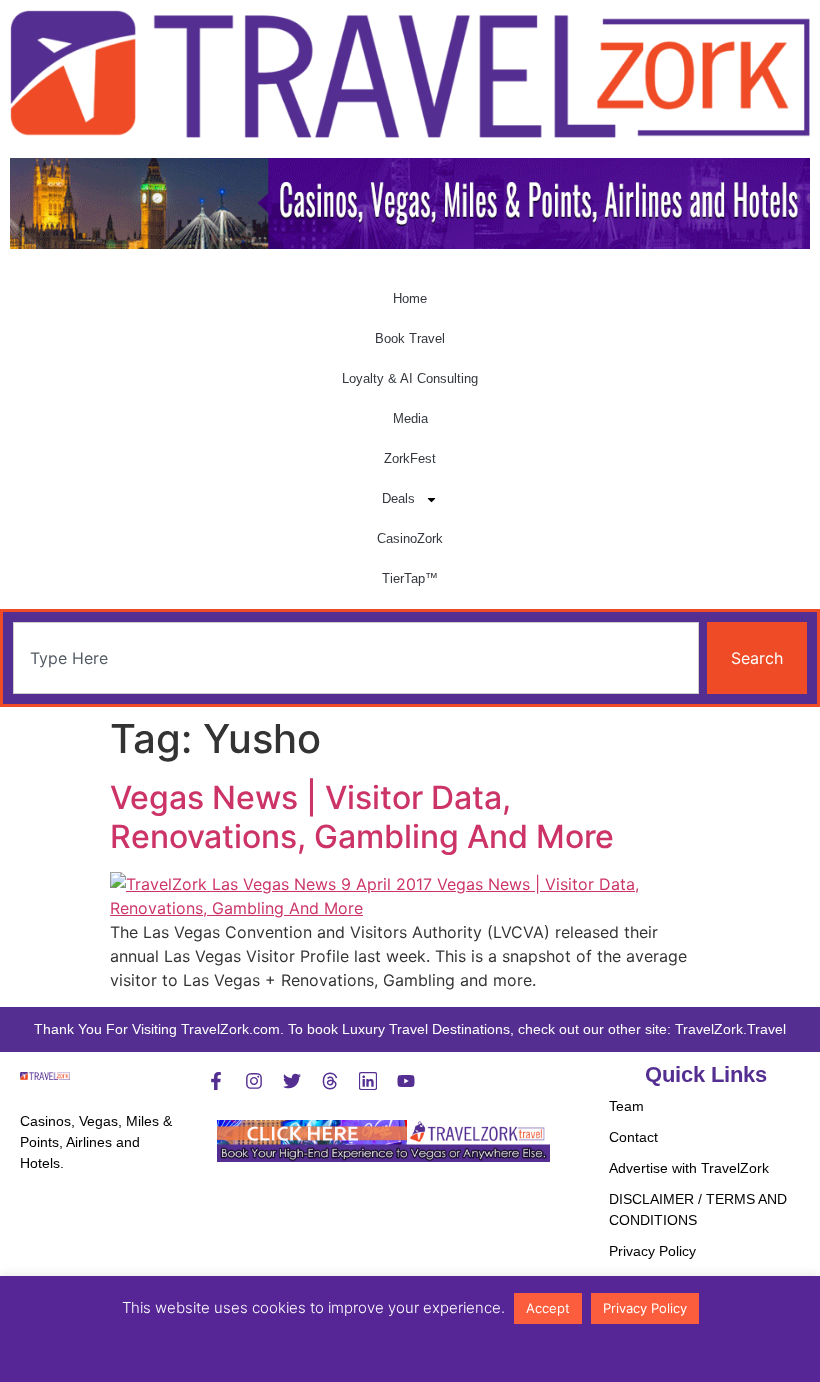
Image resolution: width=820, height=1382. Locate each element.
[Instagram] (254, 1081)
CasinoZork (410, 538)
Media (410, 418)
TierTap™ (410, 578)
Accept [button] (548, 1308)
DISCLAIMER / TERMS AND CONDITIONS (698, 1209)
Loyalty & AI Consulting (410, 378)
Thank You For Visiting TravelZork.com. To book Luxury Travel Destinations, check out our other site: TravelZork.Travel (410, 1029)
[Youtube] (406, 1081)
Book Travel (410, 338)
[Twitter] (292, 1081)
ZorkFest (410, 458)
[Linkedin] (368, 1081)
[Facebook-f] (216, 1081)
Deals (398, 498)
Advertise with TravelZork (689, 1168)
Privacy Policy (652, 1251)
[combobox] (356, 658)
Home (410, 298)
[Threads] (330, 1081)
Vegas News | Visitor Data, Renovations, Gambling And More (362, 816)
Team (626, 1106)
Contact (633, 1137)
